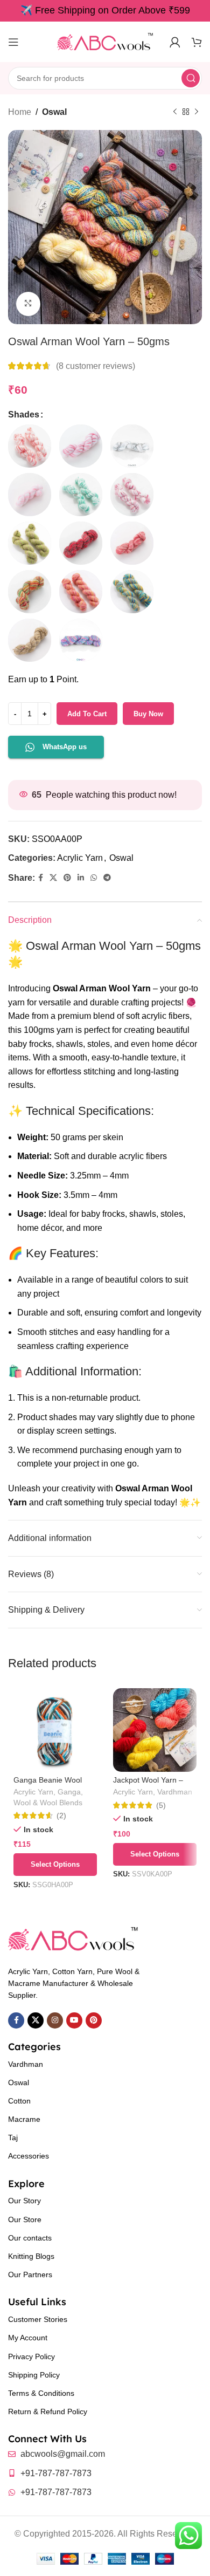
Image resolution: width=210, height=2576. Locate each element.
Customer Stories (38, 2319)
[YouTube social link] (74, 2020)
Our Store (25, 2219)
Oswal (54, 112)
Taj (13, 2137)
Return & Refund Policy (48, 2411)
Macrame (24, 2119)
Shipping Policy (34, 2375)
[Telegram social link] (107, 878)
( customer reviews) (96, 366)
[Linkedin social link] (81, 878)
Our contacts (30, 2238)
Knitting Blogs (31, 2256)
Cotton (19, 2101)
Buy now (148, 714)
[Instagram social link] (55, 2020)
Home (20, 112)
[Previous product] (175, 112)
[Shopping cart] (197, 42)
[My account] (175, 42)
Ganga (69, 1792)
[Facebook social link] (41, 878)
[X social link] (53, 878)
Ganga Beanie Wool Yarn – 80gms (48, 1784)
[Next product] (197, 112)
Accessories (29, 2156)
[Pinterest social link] (67, 878)
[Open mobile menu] (13, 42)
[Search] (191, 78)
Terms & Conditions (41, 2393)
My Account (28, 2338)
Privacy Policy (31, 2356)
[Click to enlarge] (28, 304)
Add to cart (87, 714)
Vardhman (175, 1792)
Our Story (24, 2201)
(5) (161, 1805)
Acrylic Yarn (80, 858)
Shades (24, 415)
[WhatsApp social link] (94, 878)
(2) (61, 1815)
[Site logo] (105, 41)
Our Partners (30, 2274)
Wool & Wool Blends (48, 1803)
